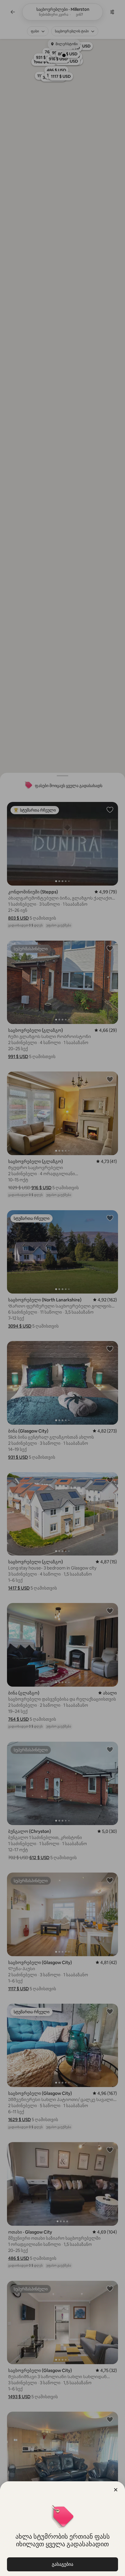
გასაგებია (63, 2564)
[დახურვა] (116, 2490)
